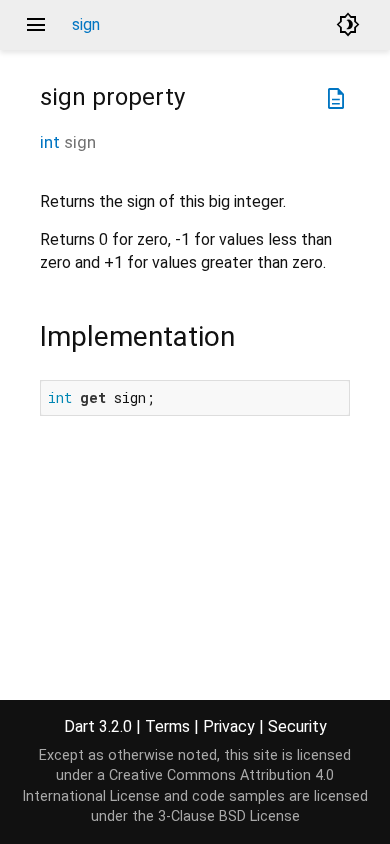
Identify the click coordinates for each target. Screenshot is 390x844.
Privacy (229, 726)
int (50, 142)
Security (297, 726)
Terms (167, 726)
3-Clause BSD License (229, 816)
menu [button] (36, 25)
